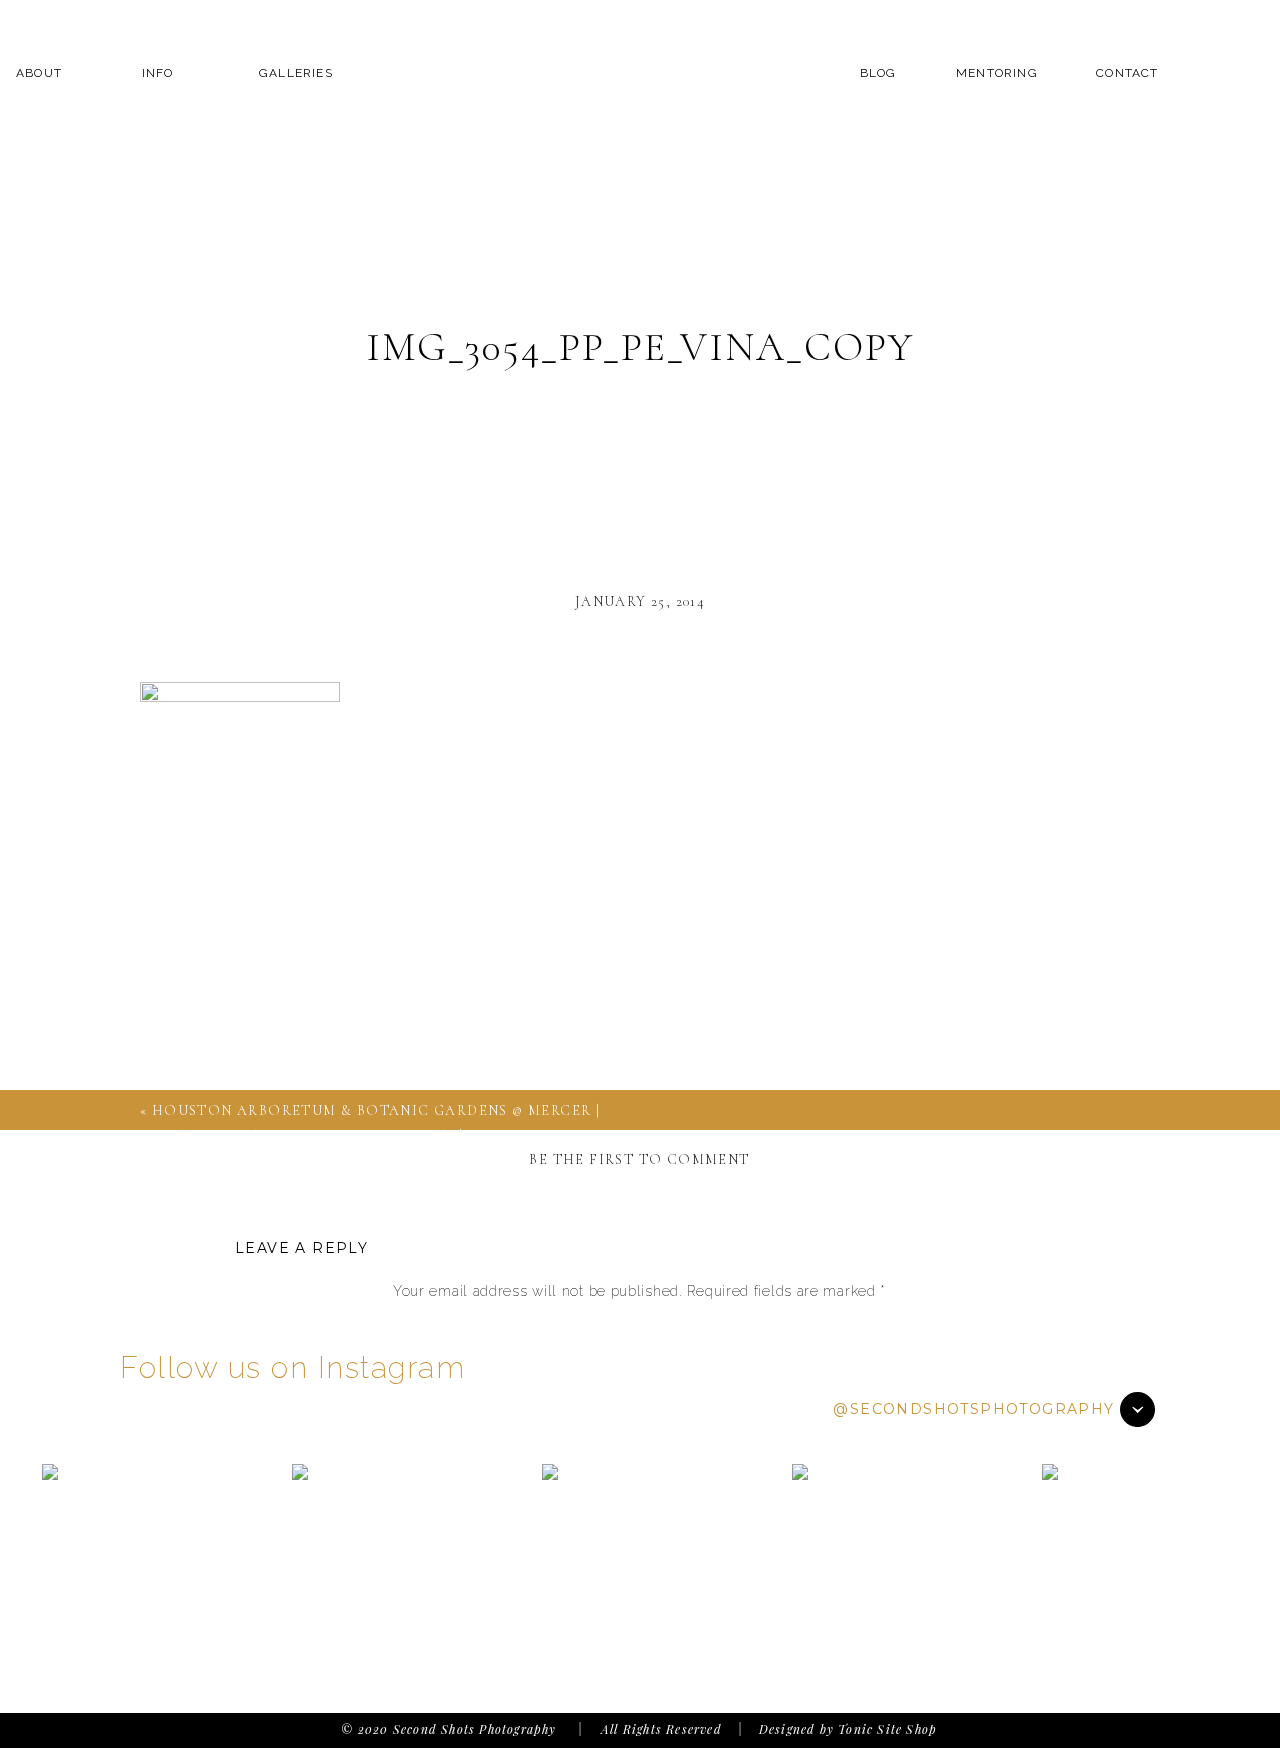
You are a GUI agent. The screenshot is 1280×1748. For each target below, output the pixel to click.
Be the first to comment (639, 1159)
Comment (639, 1330)
